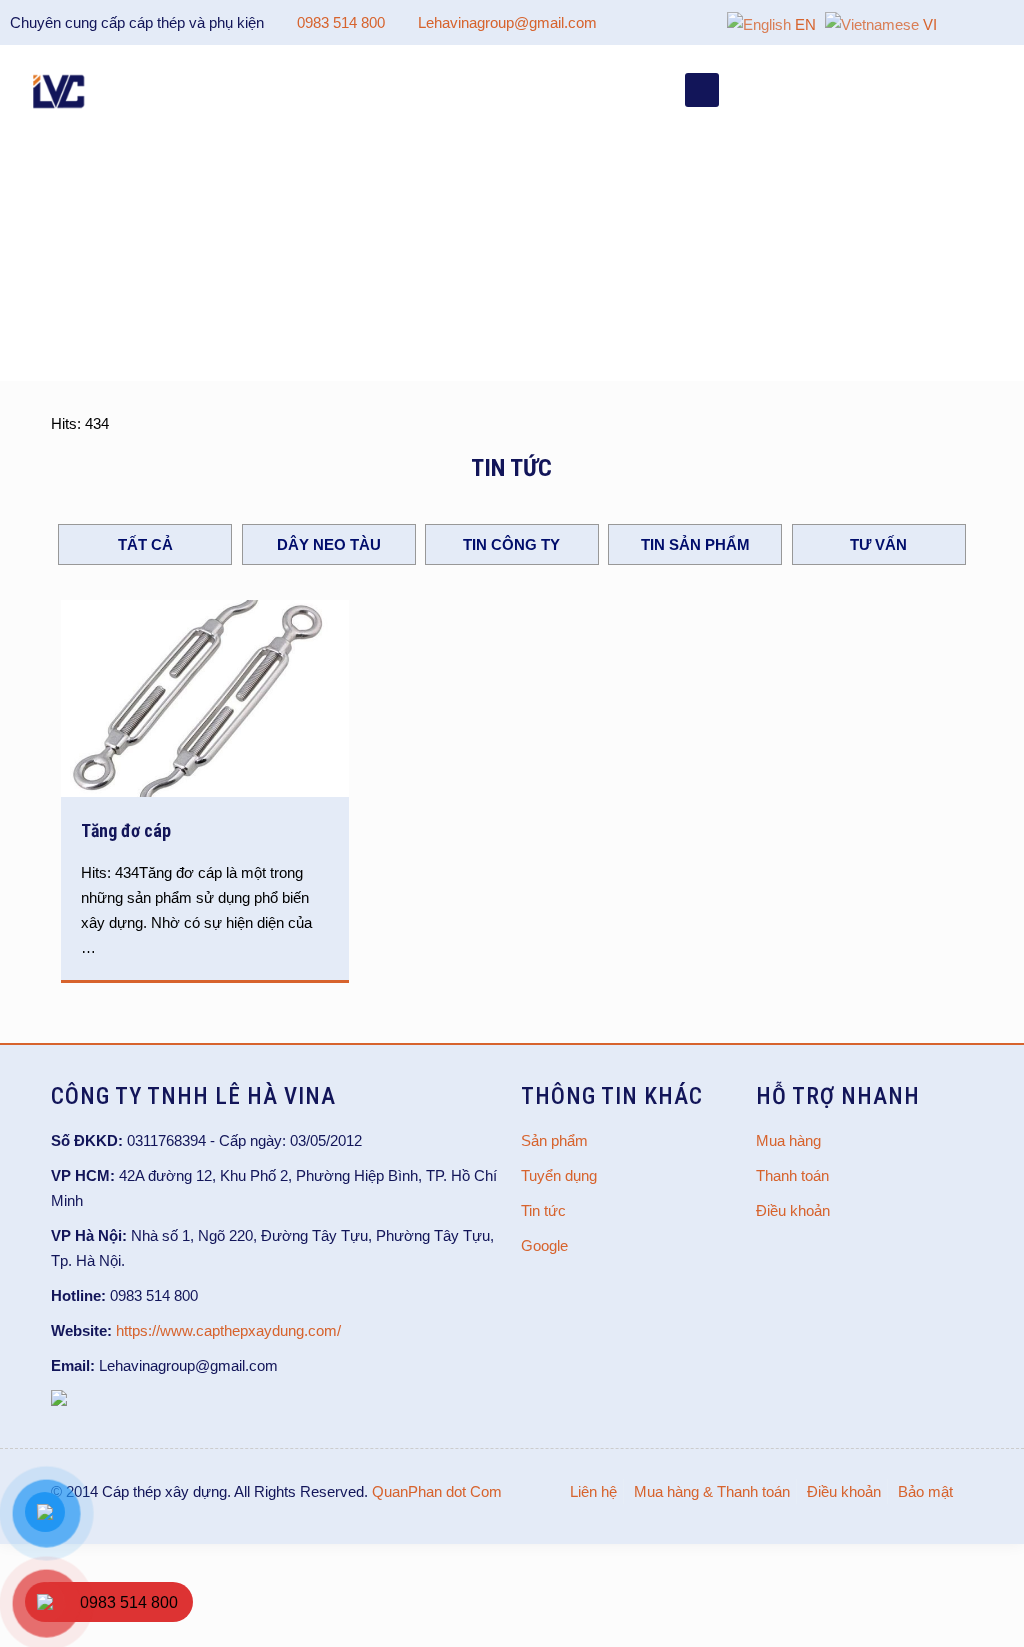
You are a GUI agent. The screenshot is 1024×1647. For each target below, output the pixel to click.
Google (544, 1245)
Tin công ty (511, 544)
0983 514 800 (341, 22)
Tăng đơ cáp (126, 830)
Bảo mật (925, 1491)
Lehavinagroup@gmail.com (507, 22)
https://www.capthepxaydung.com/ (228, 1330)
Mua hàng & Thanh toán (712, 1491)
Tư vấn (878, 544)
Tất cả (145, 544)
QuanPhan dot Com (437, 1491)
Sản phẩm (554, 1140)
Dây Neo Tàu (329, 544)
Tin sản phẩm (695, 544)
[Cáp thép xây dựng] (60, 90)
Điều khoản (793, 1210)
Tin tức (543, 1210)
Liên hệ (593, 1491)
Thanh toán (792, 1175)
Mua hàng (788, 1140)
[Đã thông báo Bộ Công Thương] (59, 1400)
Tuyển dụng (559, 1175)
